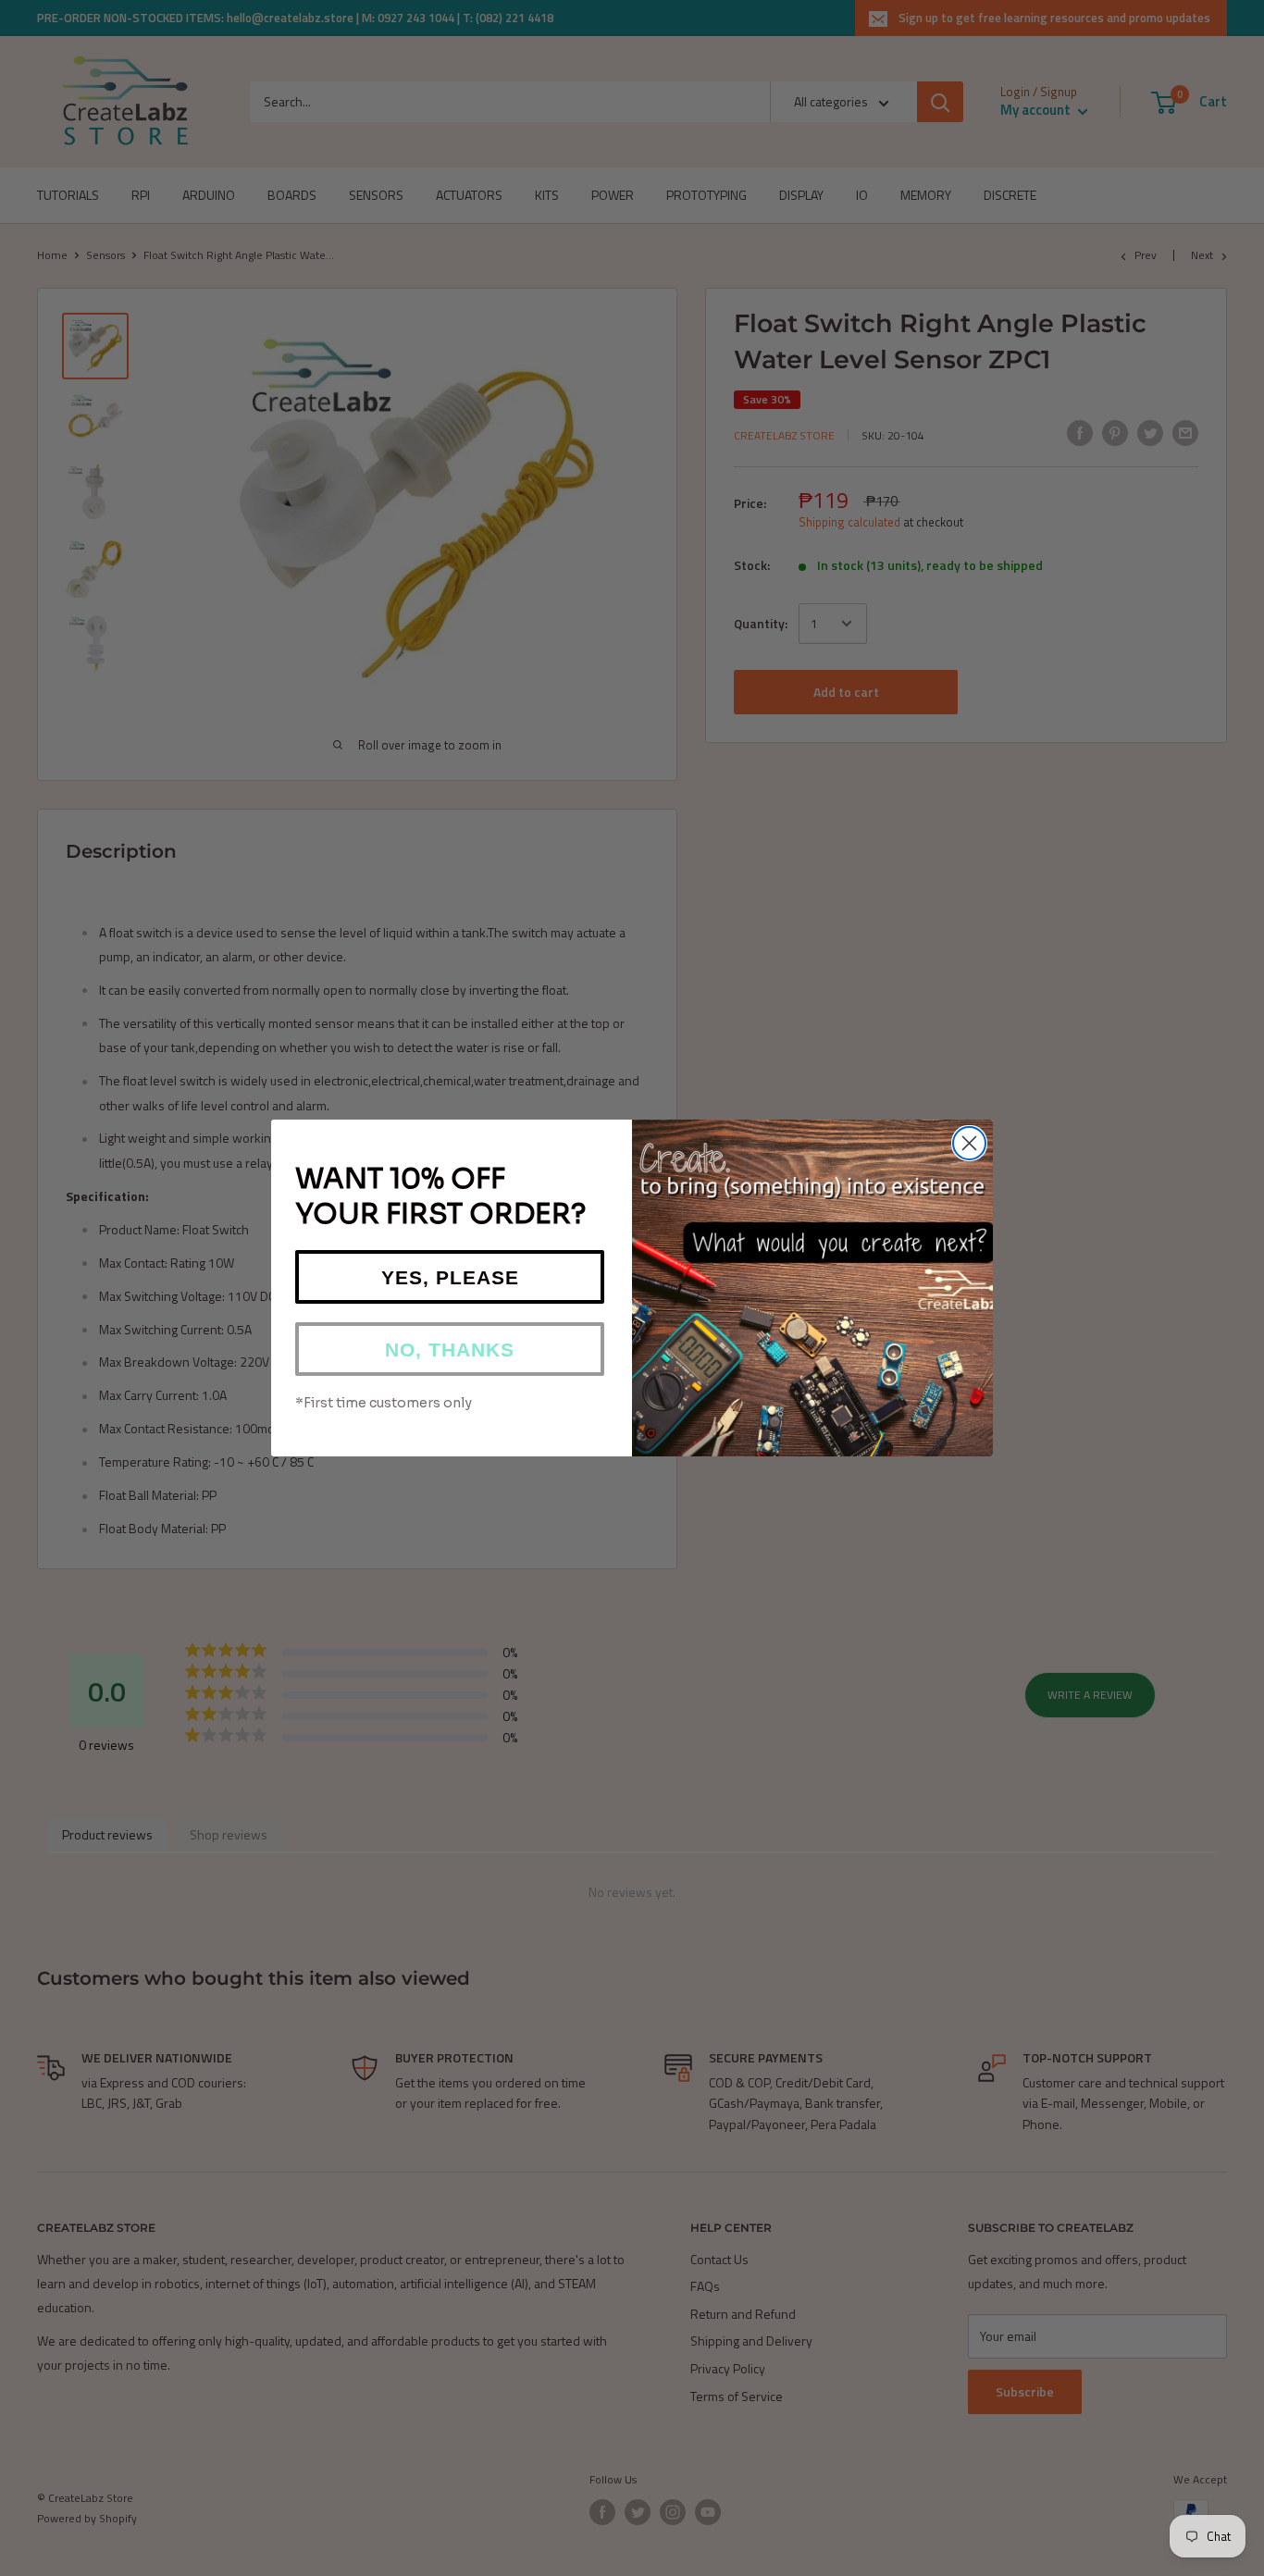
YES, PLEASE (450, 1277)
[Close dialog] (969, 1143)
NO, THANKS (450, 1350)
